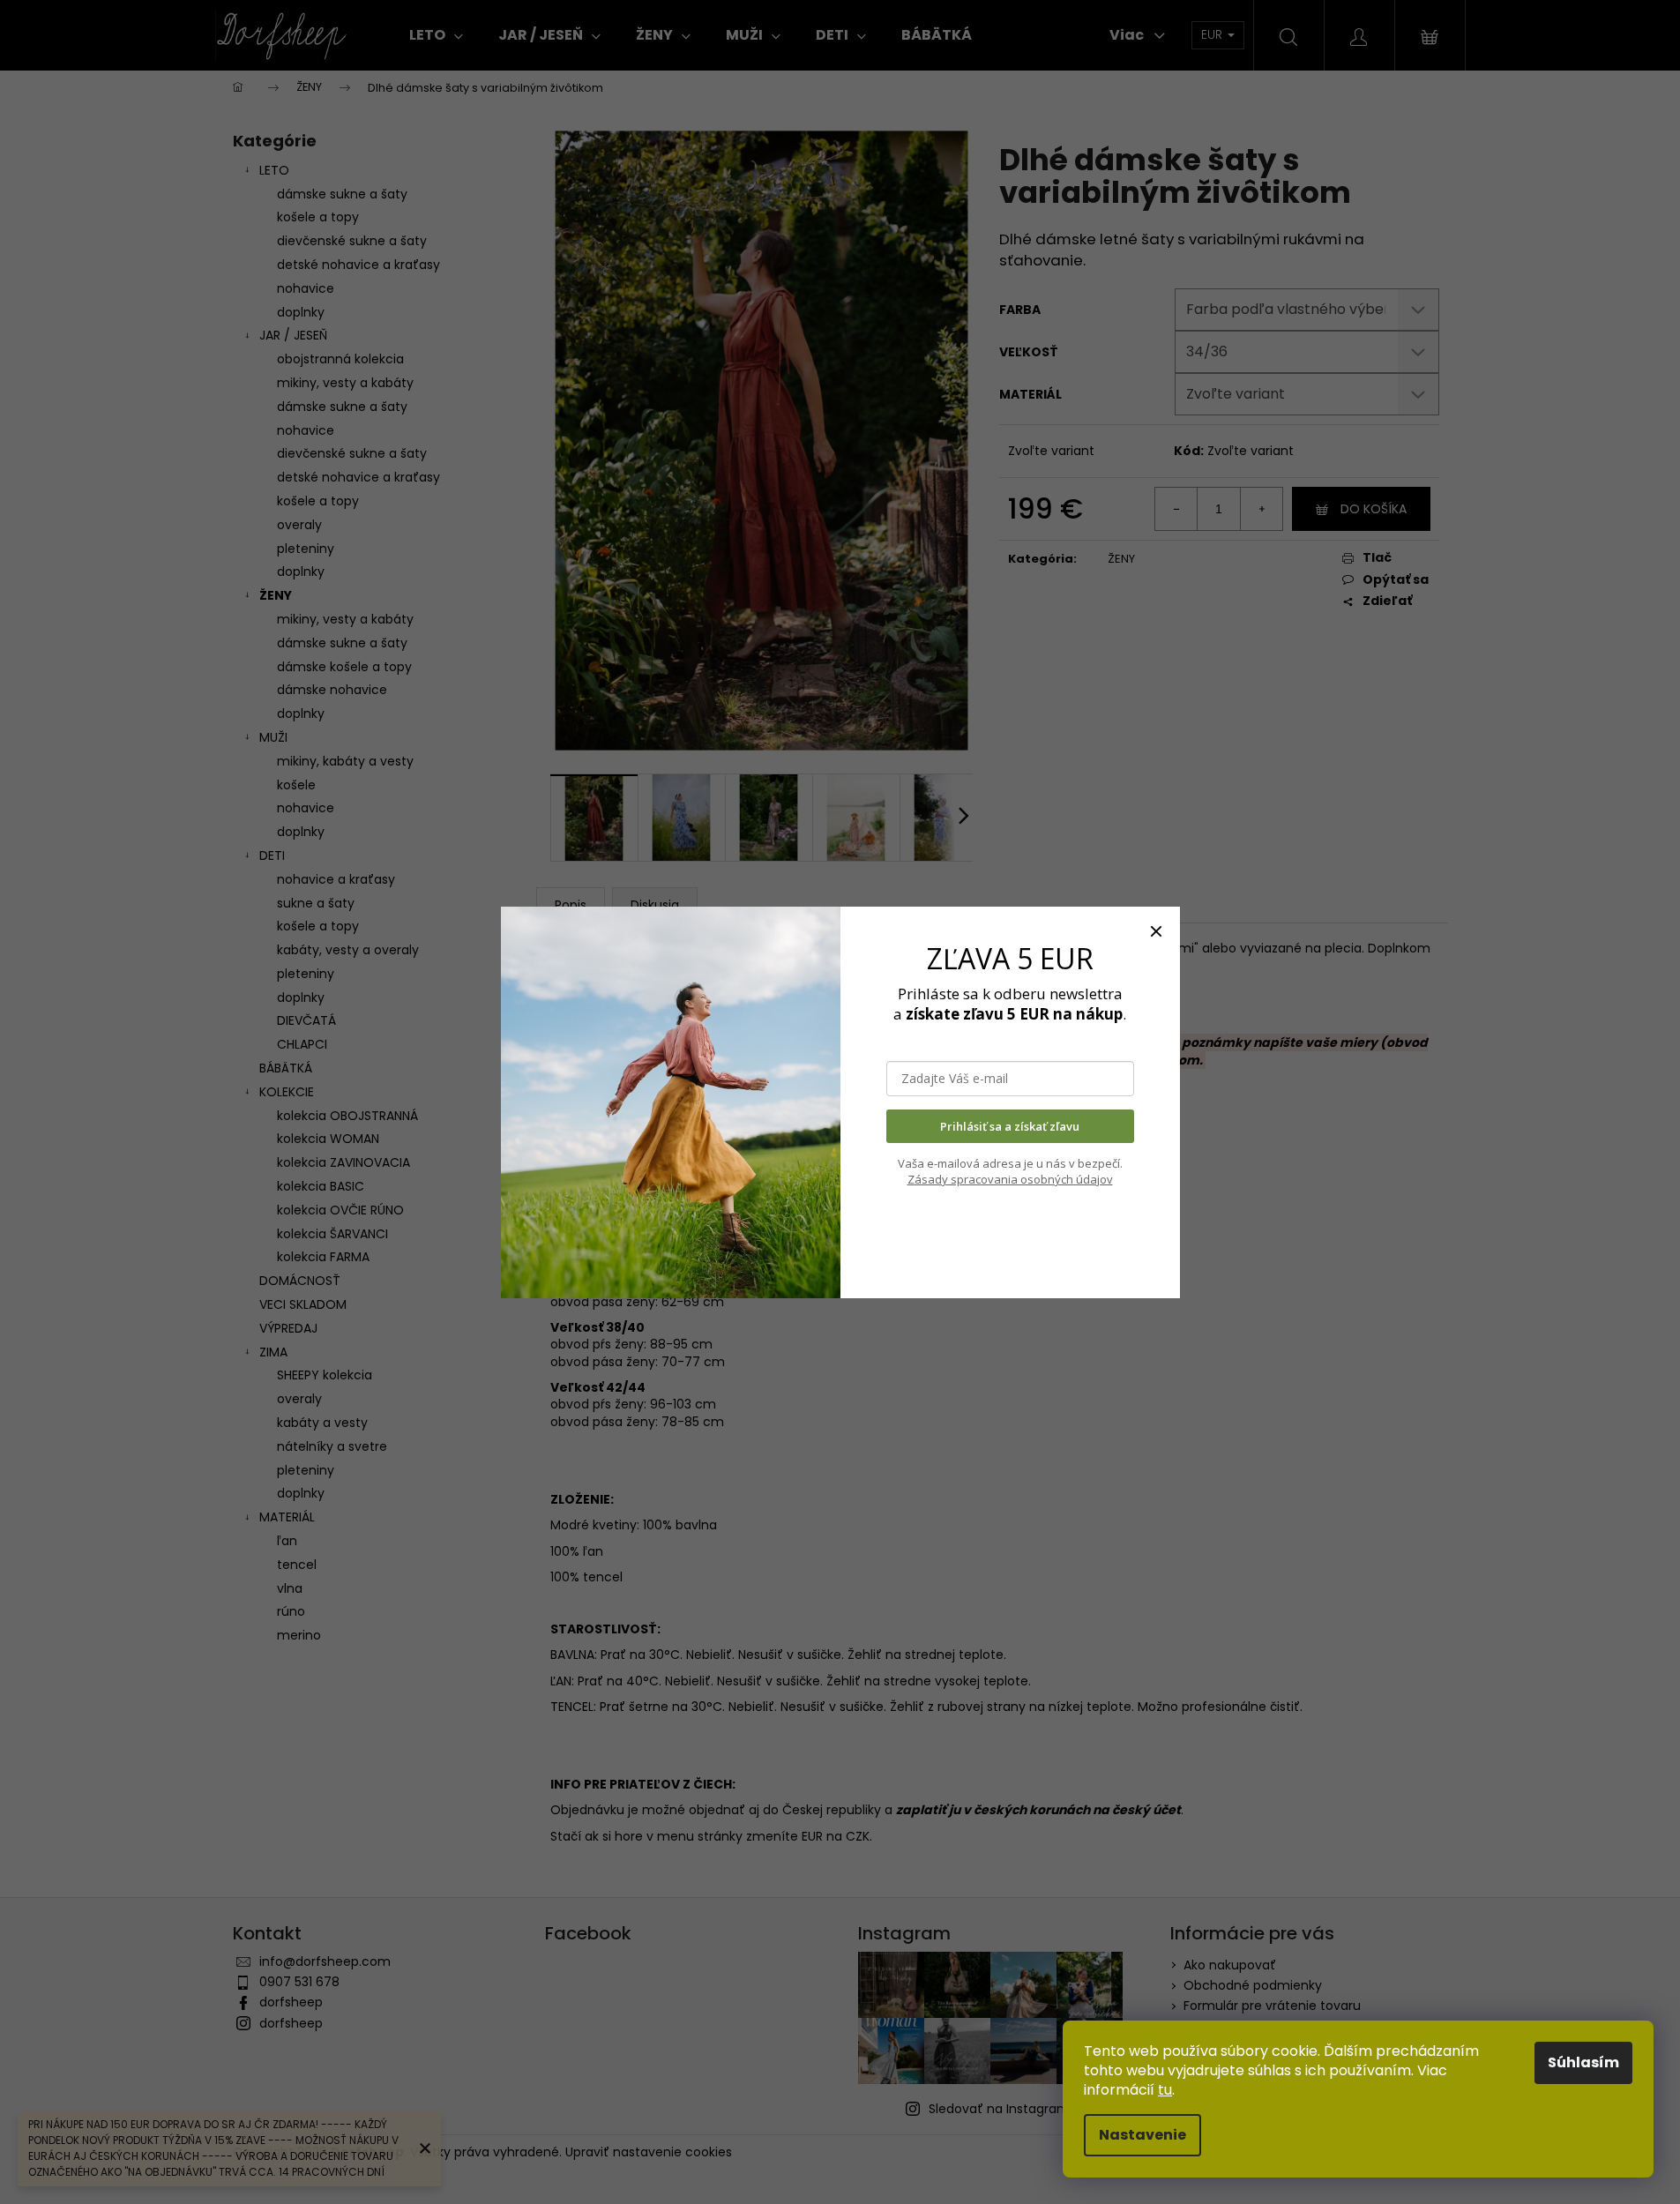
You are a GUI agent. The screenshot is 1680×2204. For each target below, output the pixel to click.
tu (1165, 2090)
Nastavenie (1142, 2135)
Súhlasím (1583, 2062)
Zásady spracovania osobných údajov (1010, 1179)
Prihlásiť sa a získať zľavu (1010, 1126)
